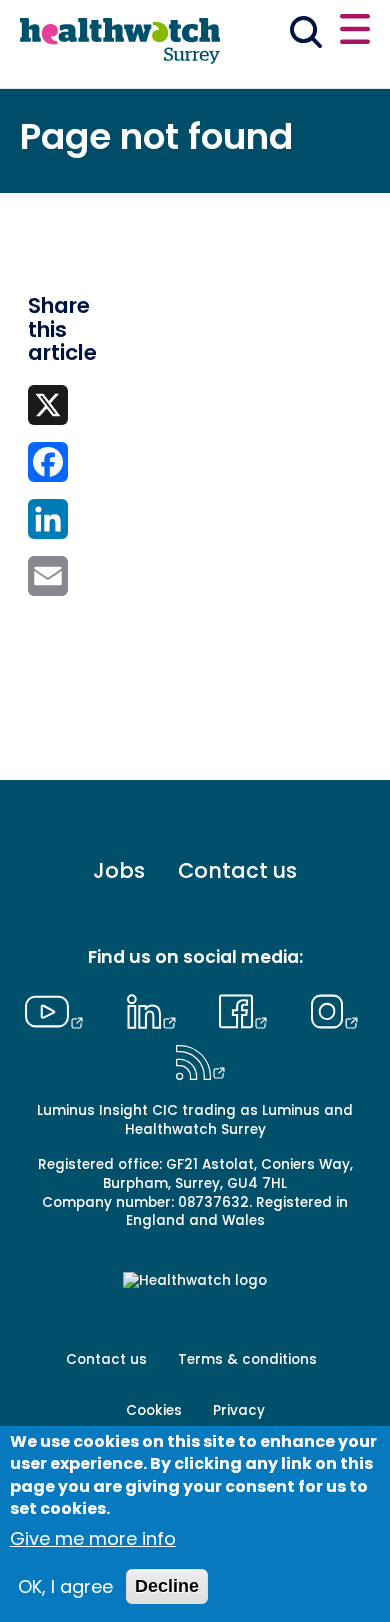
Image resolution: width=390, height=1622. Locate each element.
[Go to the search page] (306, 35)
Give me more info (93, 1538)
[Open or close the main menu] (355, 32)
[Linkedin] (156, 1009)
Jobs (119, 870)
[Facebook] (248, 1009)
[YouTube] (59, 1009)
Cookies (154, 1410)
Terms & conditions (247, 1359)
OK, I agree (65, 1586)
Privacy (239, 1410)
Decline (167, 1586)
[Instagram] (334, 1009)
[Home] (120, 42)
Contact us (237, 870)
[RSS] (200, 1060)
